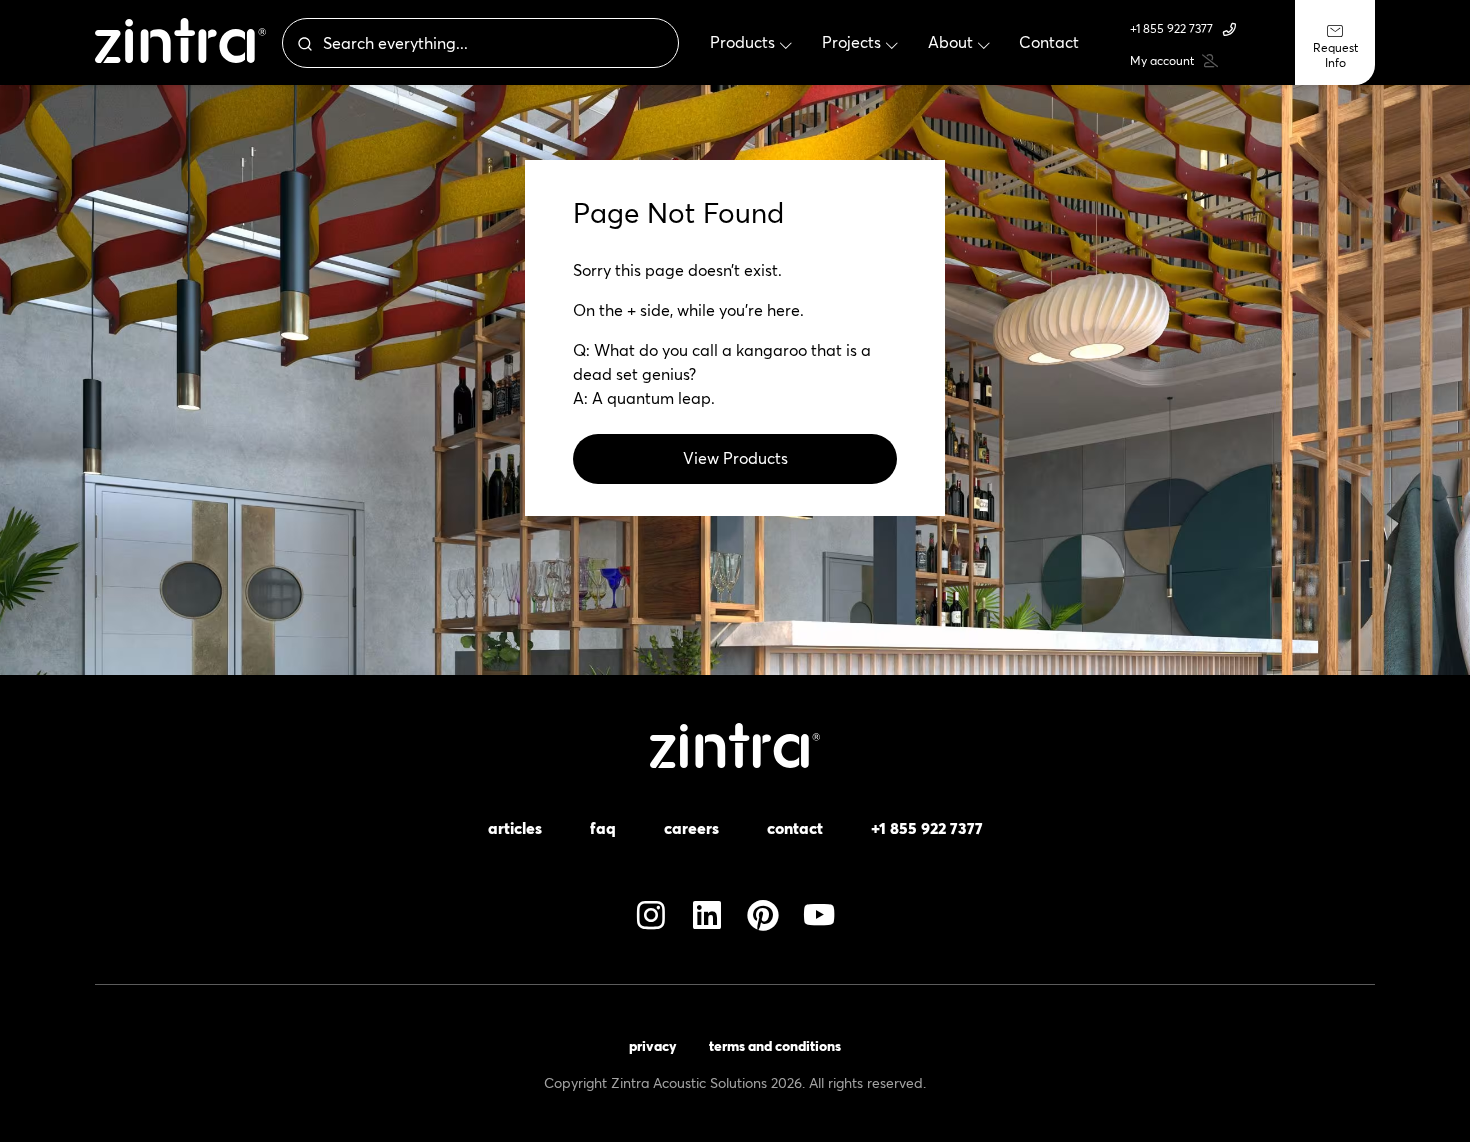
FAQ (603, 828)
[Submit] (303, 43)
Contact (795, 828)
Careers (691, 828)
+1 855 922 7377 (1171, 28)
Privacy (653, 1046)
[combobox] (480, 43)
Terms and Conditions (775, 1046)
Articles (515, 828)
